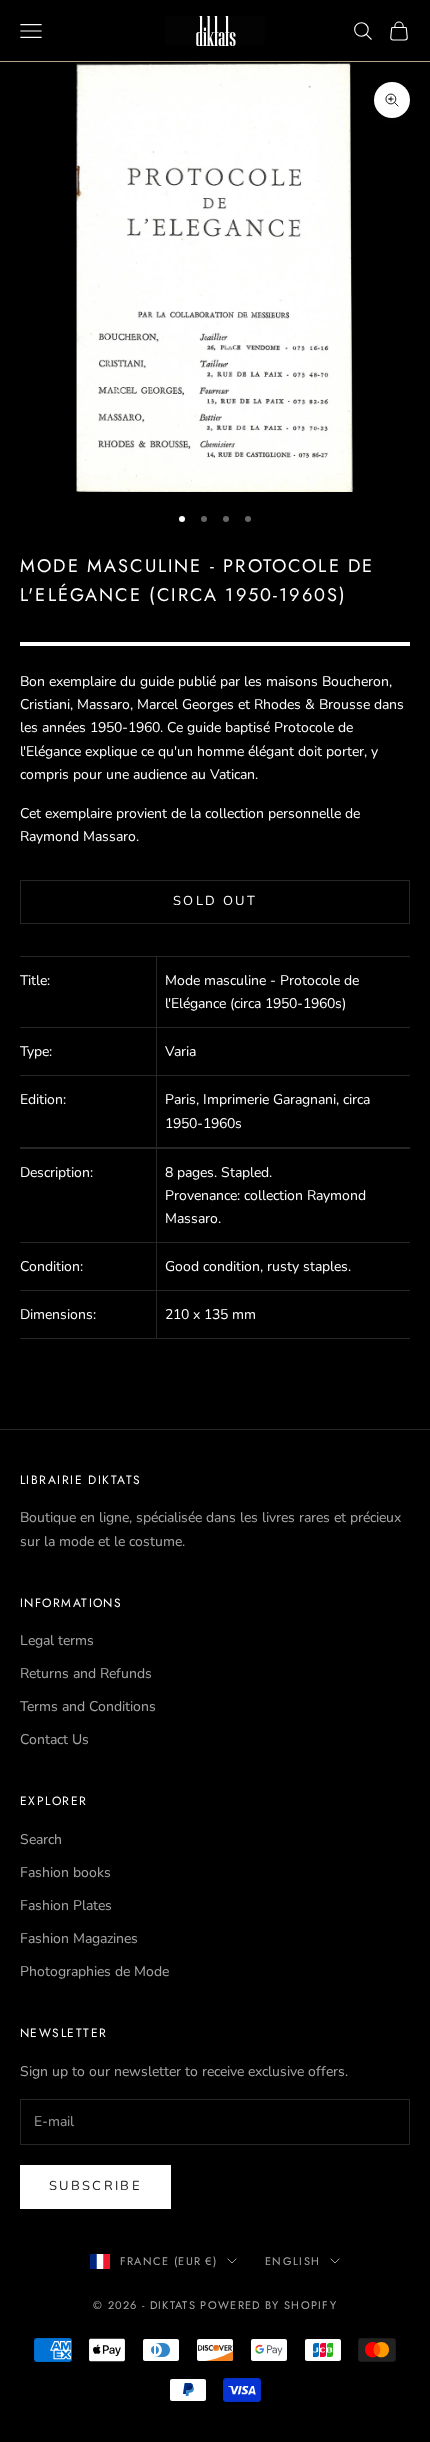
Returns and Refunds (86, 1673)
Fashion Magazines (79, 1938)
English (292, 2261)
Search (41, 1839)
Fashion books (65, 1872)
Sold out (215, 901)
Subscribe (95, 2186)
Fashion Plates (66, 1905)
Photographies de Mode (94, 1971)
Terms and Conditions (88, 1706)
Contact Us (54, 1739)
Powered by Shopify (268, 2305)
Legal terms (57, 1640)
